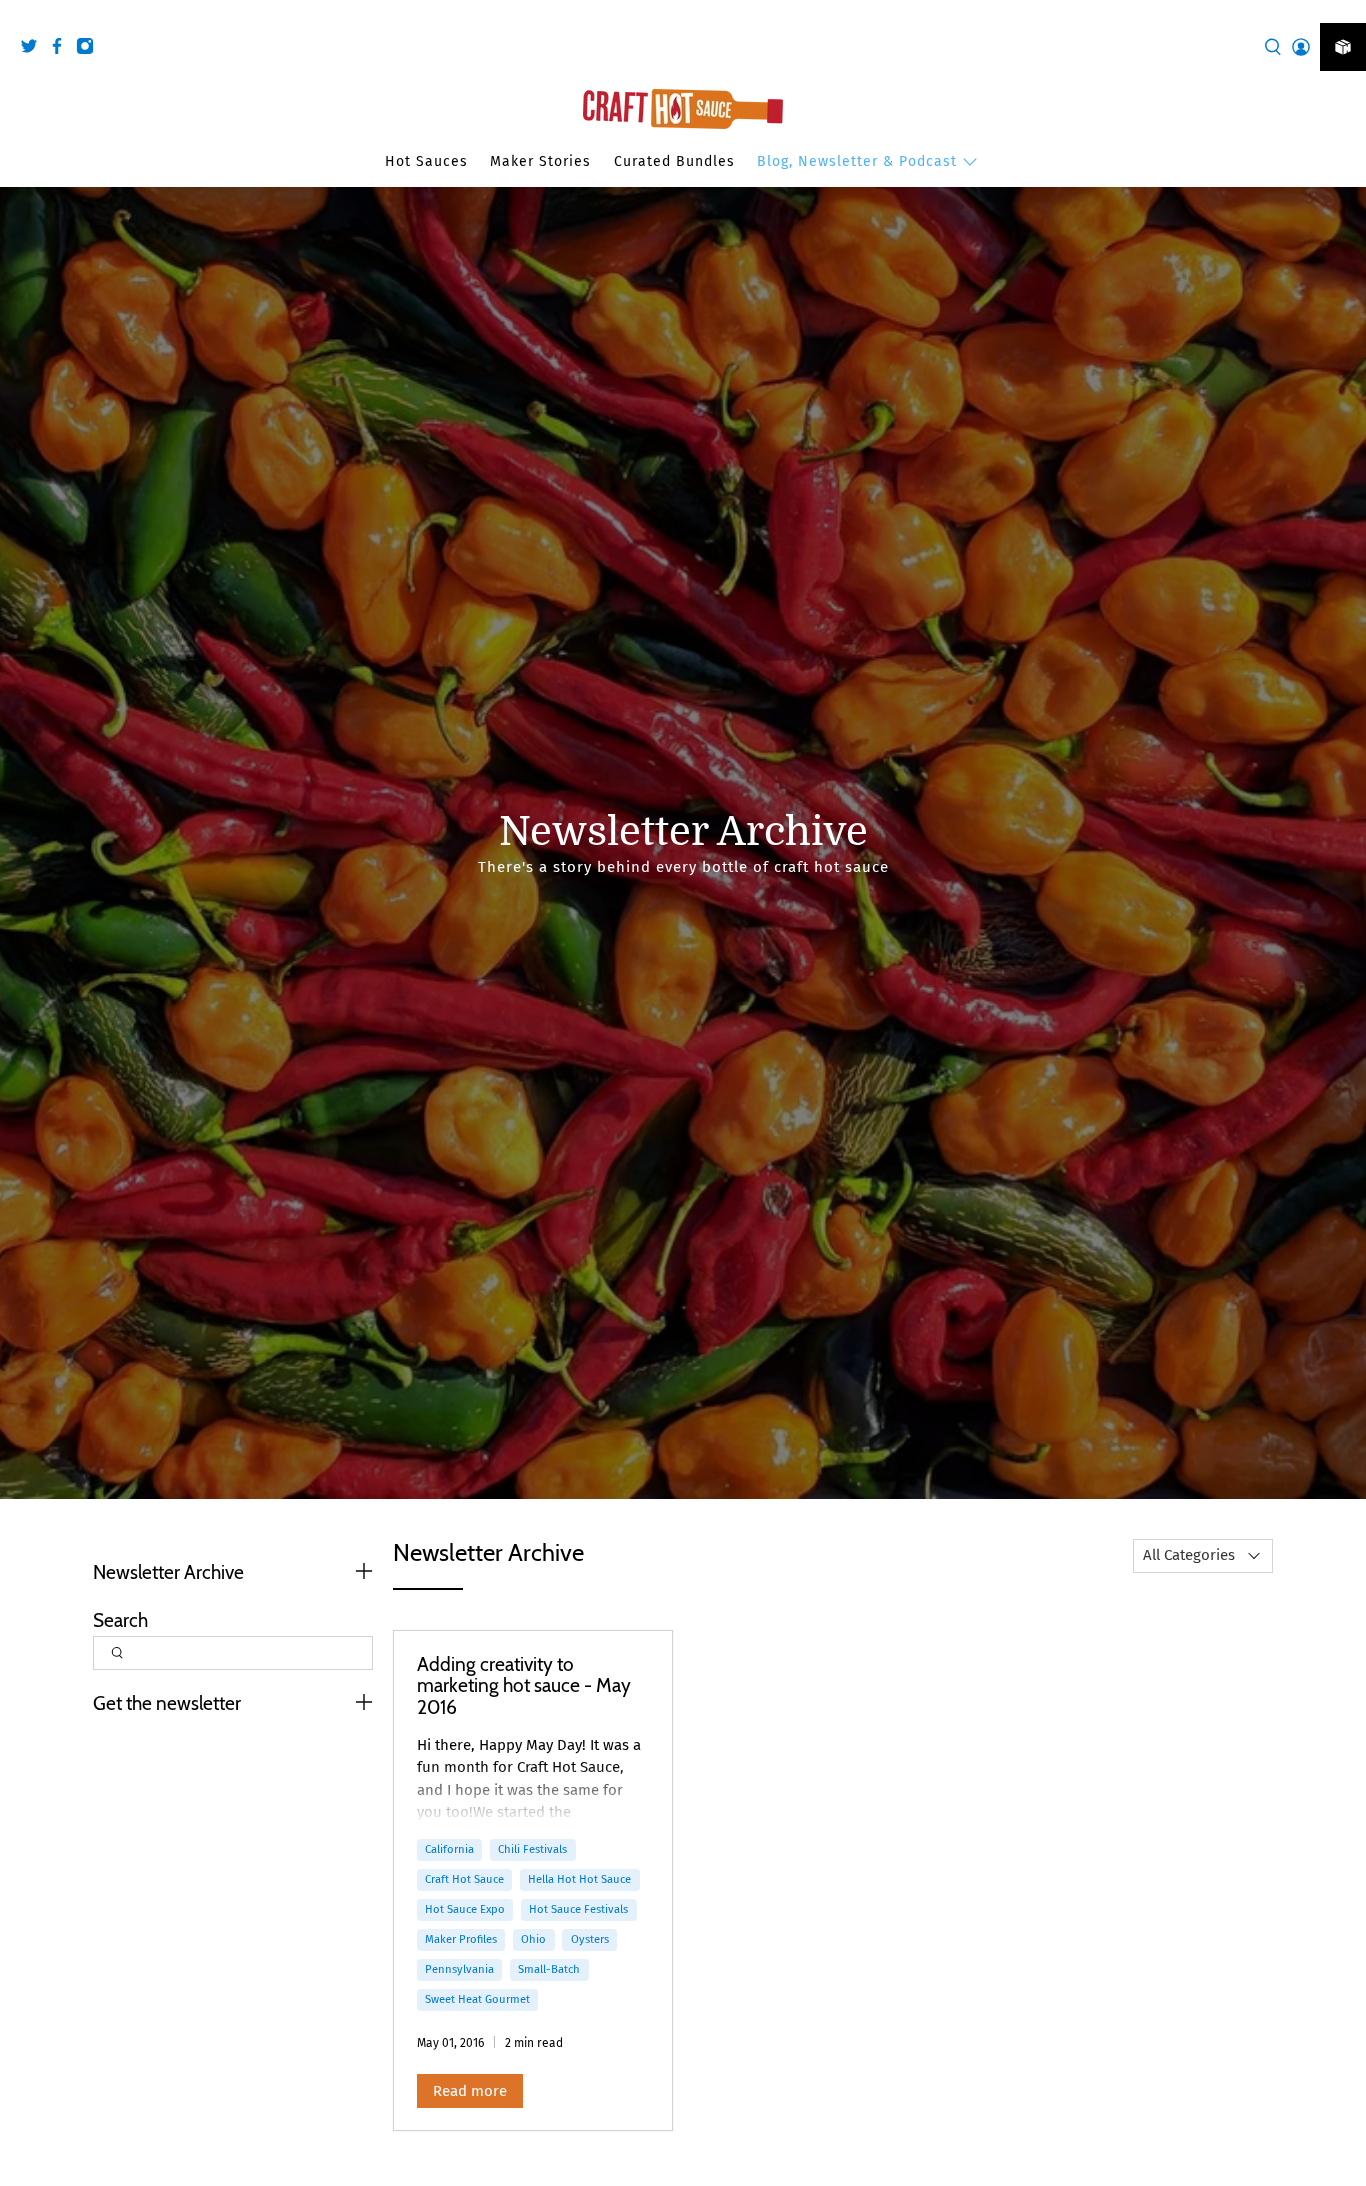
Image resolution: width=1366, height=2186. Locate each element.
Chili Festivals (532, 1849)
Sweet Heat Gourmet (477, 1999)
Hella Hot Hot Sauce (579, 1879)
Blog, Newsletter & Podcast (857, 161)
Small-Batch (549, 1969)
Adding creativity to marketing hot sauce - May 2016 (524, 1685)
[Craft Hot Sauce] (683, 109)
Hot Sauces (426, 161)
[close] (1346, 11)
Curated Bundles (674, 161)
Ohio (533, 1939)
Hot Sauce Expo (465, 1909)
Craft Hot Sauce (464, 1879)
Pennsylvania (459, 1969)
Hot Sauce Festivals (578, 1909)
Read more (470, 2091)
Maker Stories (540, 161)
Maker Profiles (461, 1939)
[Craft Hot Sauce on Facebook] (62, 49)
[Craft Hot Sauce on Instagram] (90, 49)
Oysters (590, 1939)
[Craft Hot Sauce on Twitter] (34, 49)
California (449, 1849)
